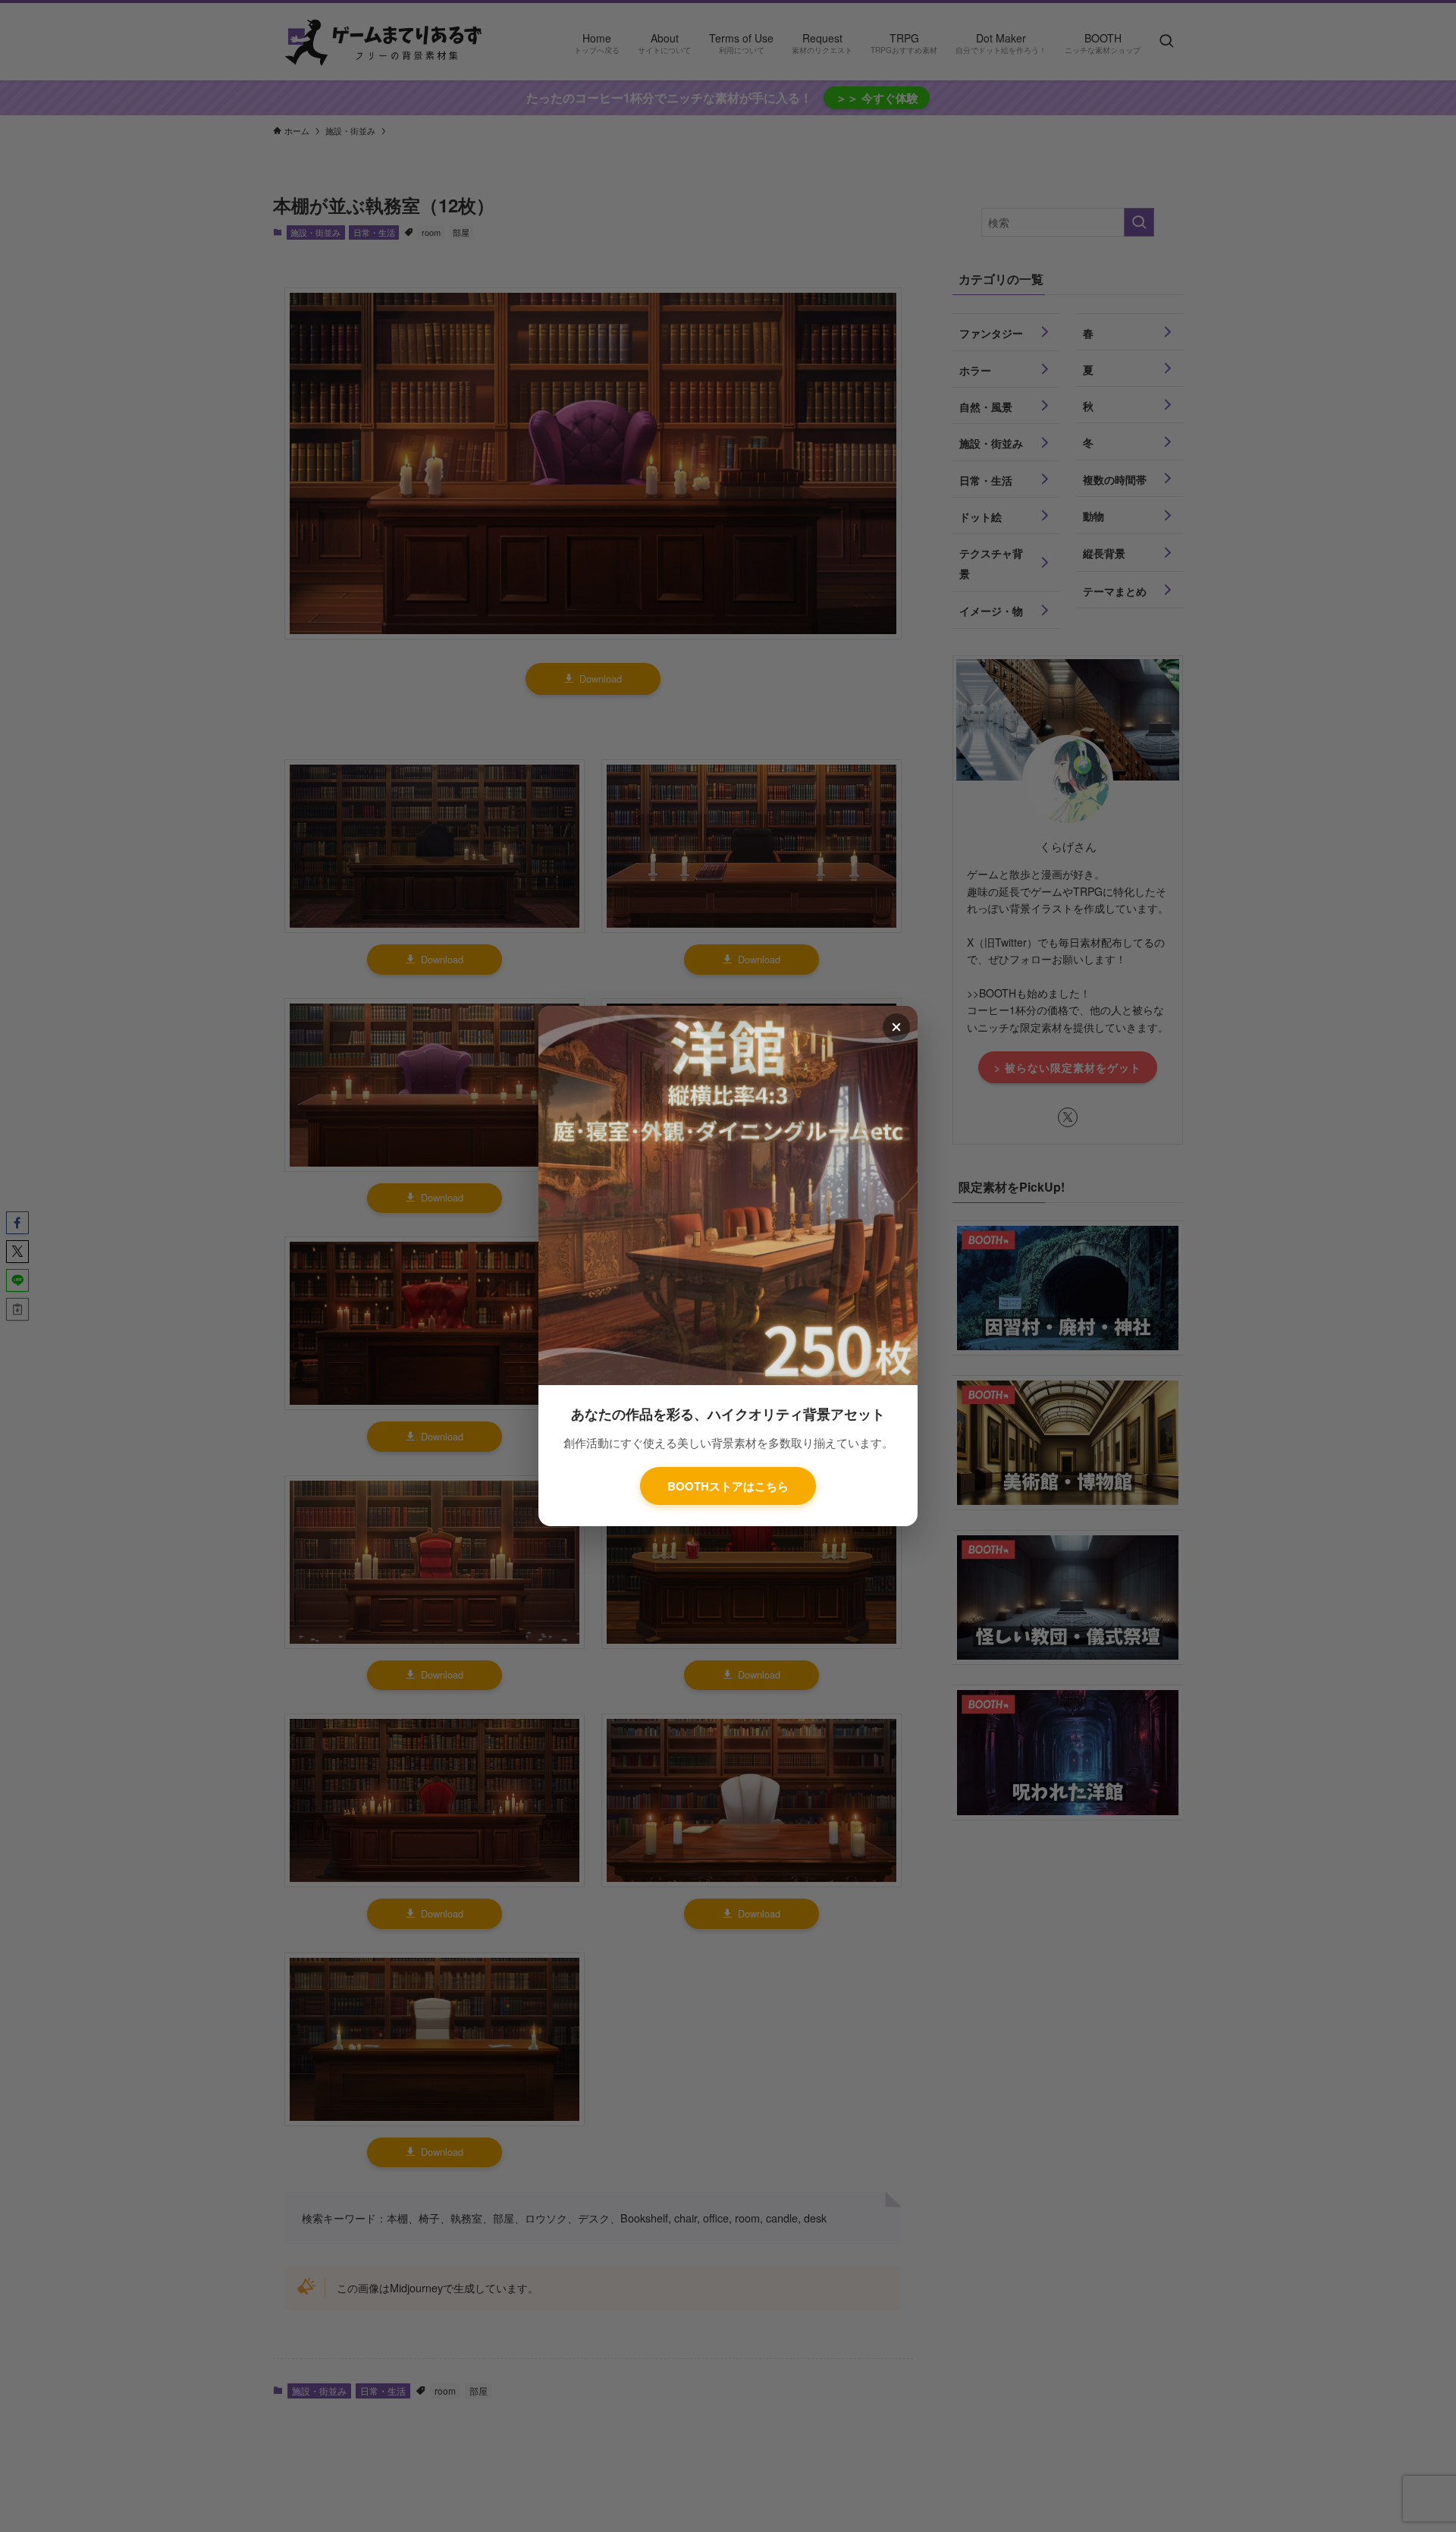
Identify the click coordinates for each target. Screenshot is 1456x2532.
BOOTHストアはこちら (728, 1486)
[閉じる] (896, 1027)
